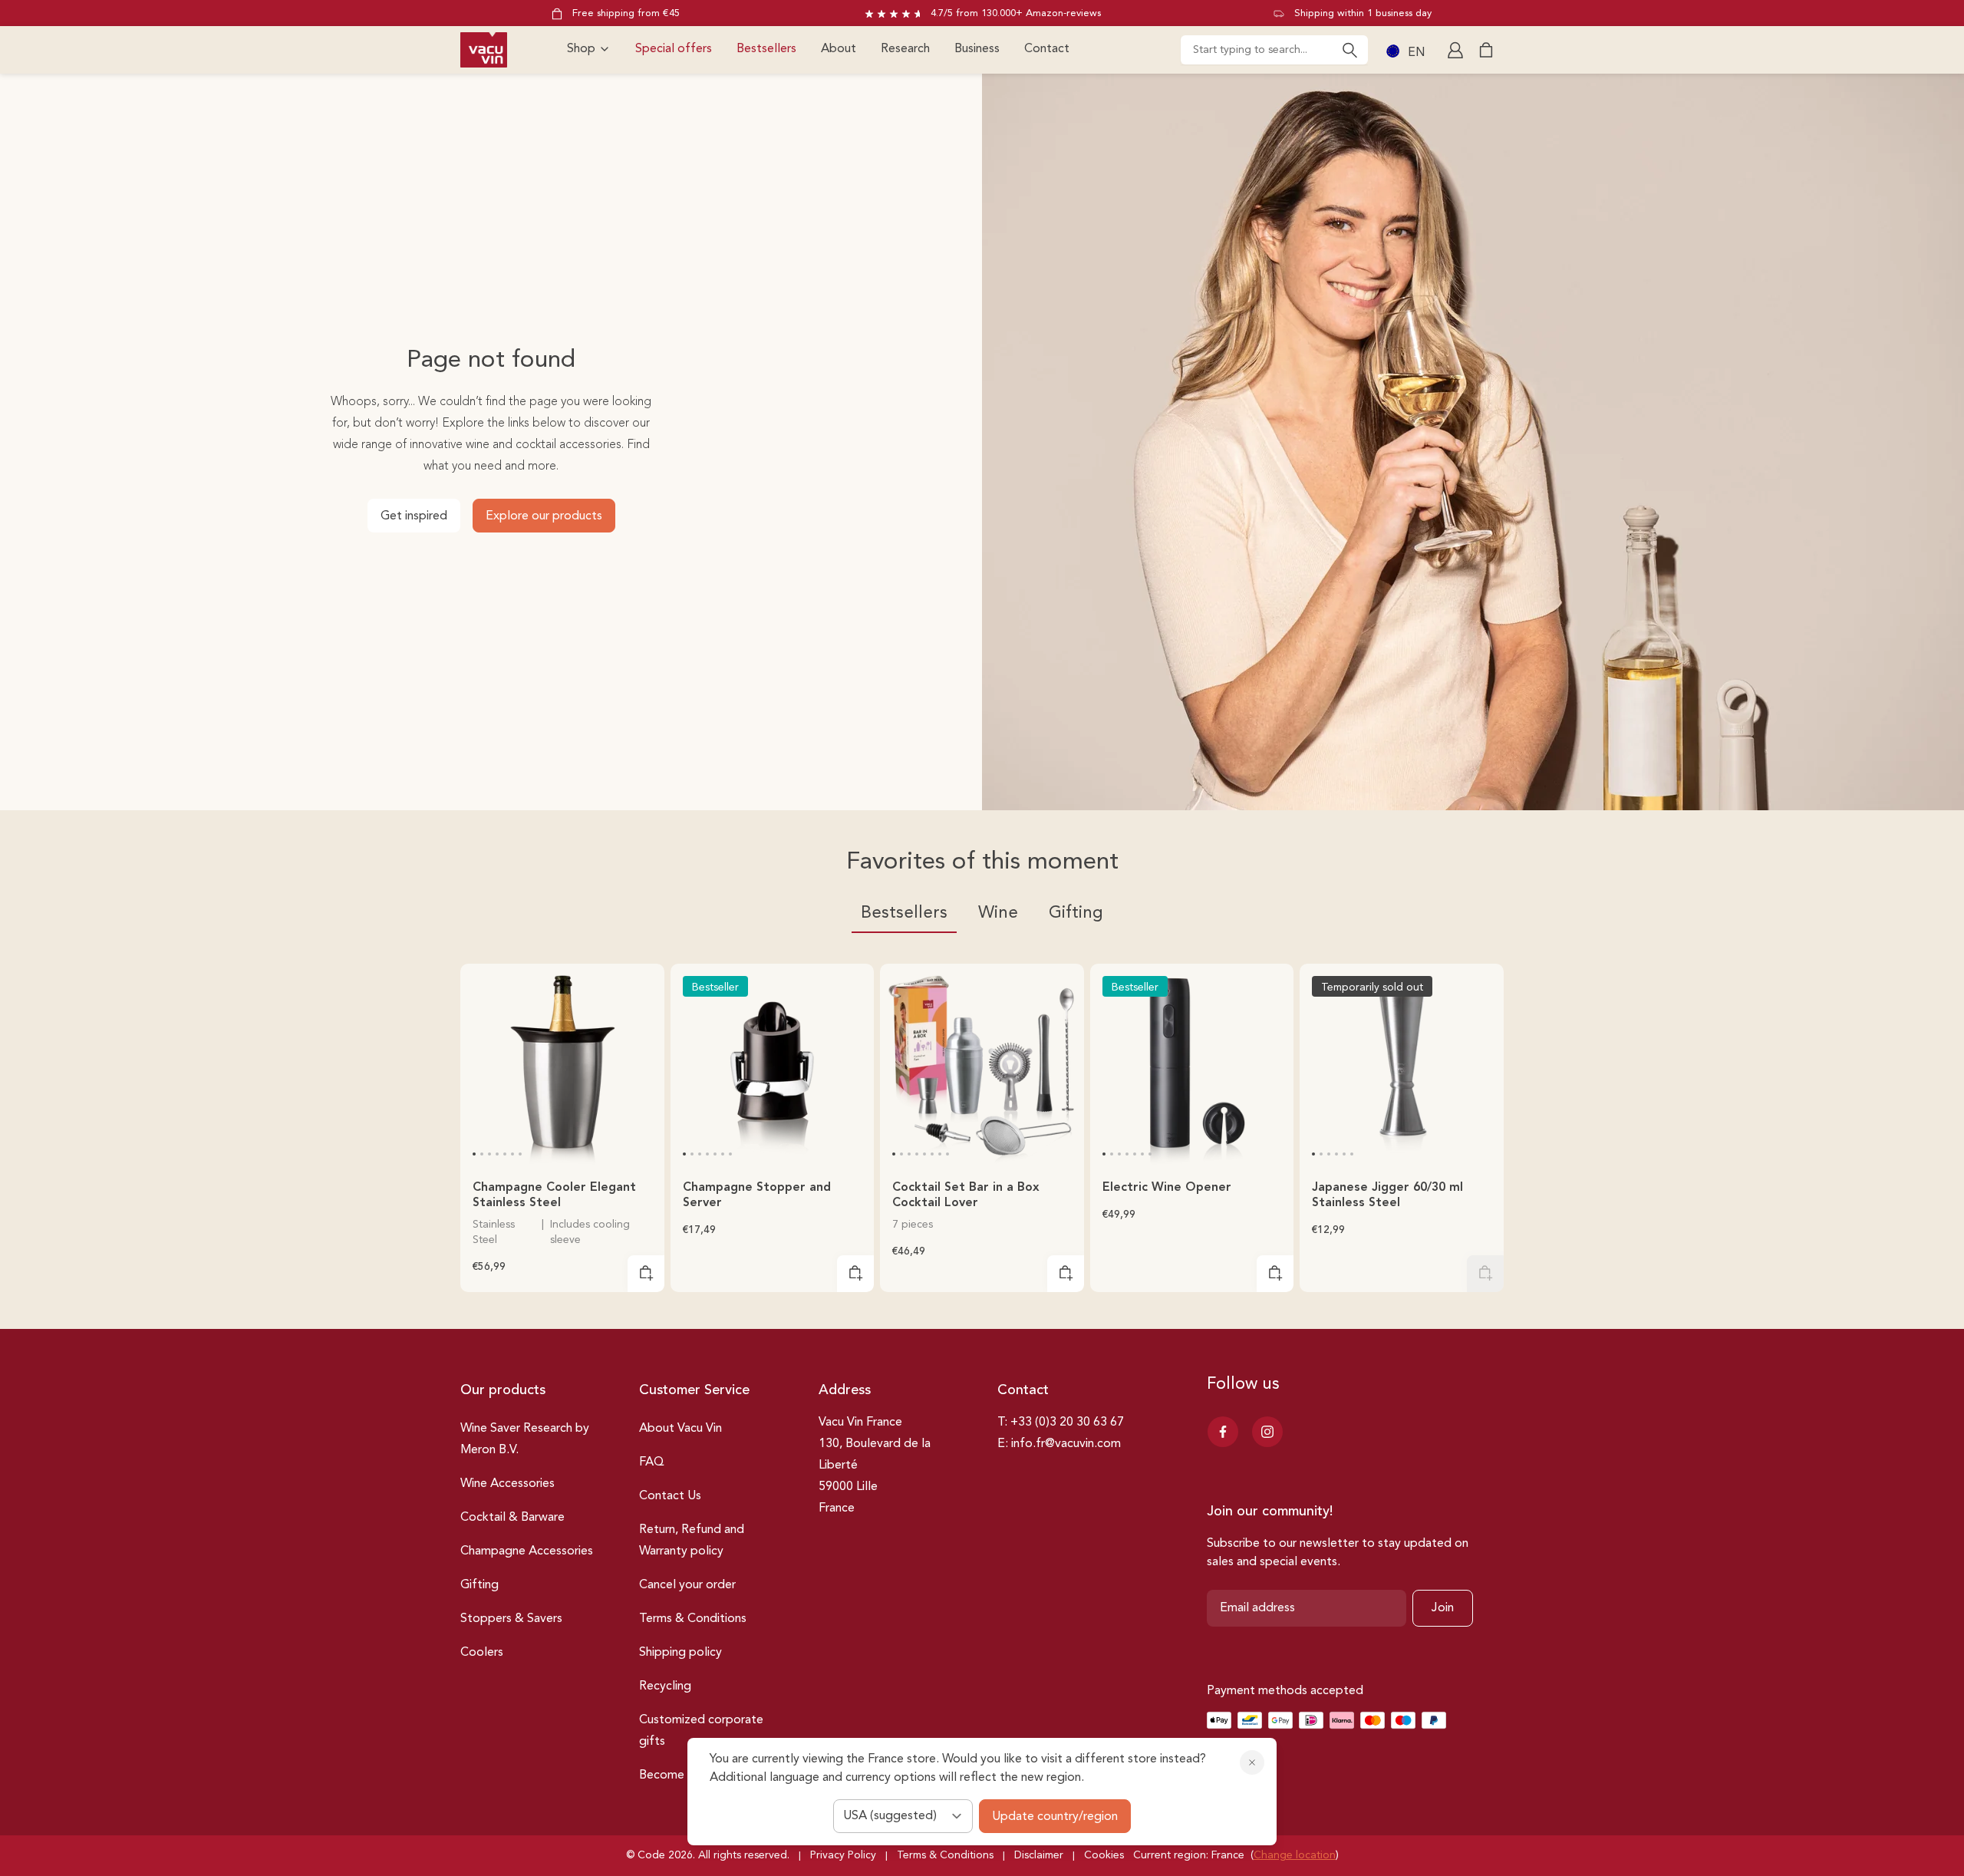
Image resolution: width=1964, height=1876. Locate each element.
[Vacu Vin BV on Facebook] (1223, 1432)
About (839, 49)
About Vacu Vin (680, 1429)
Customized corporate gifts (701, 1731)
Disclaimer (1039, 1855)
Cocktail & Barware (512, 1518)
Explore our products (544, 516)
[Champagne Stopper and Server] (773, 1066)
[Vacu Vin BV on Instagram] (1267, 1432)
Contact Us (670, 1496)
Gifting (479, 1585)
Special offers (674, 49)
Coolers (482, 1653)
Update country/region (1055, 1817)
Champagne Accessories (527, 1551)
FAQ (652, 1462)
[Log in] (1457, 50)
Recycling (665, 1686)
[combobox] (1274, 50)
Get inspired (414, 516)
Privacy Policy (843, 1855)
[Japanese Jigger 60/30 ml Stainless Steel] (1402, 1066)
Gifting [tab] (1076, 913)
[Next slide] (643, 1081)
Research (905, 49)
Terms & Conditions (693, 1619)
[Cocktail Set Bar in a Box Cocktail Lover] (982, 1066)
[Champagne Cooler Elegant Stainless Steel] (562, 1066)
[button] (474, 1154)
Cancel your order (687, 1585)
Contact (1047, 49)
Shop (581, 49)
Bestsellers (766, 49)
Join (1443, 1608)
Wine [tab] (998, 913)
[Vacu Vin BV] (484, 50)
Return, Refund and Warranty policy (692, 1541)
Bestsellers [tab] (904, 913)
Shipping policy (680, 1653)
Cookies (1104, 1855)
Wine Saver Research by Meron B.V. (525, 1439)
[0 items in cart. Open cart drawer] (1486, 50)
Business (977, 49)
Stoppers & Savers (511, 1619)
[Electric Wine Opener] (1192, 1066)
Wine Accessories (507, 1484)
